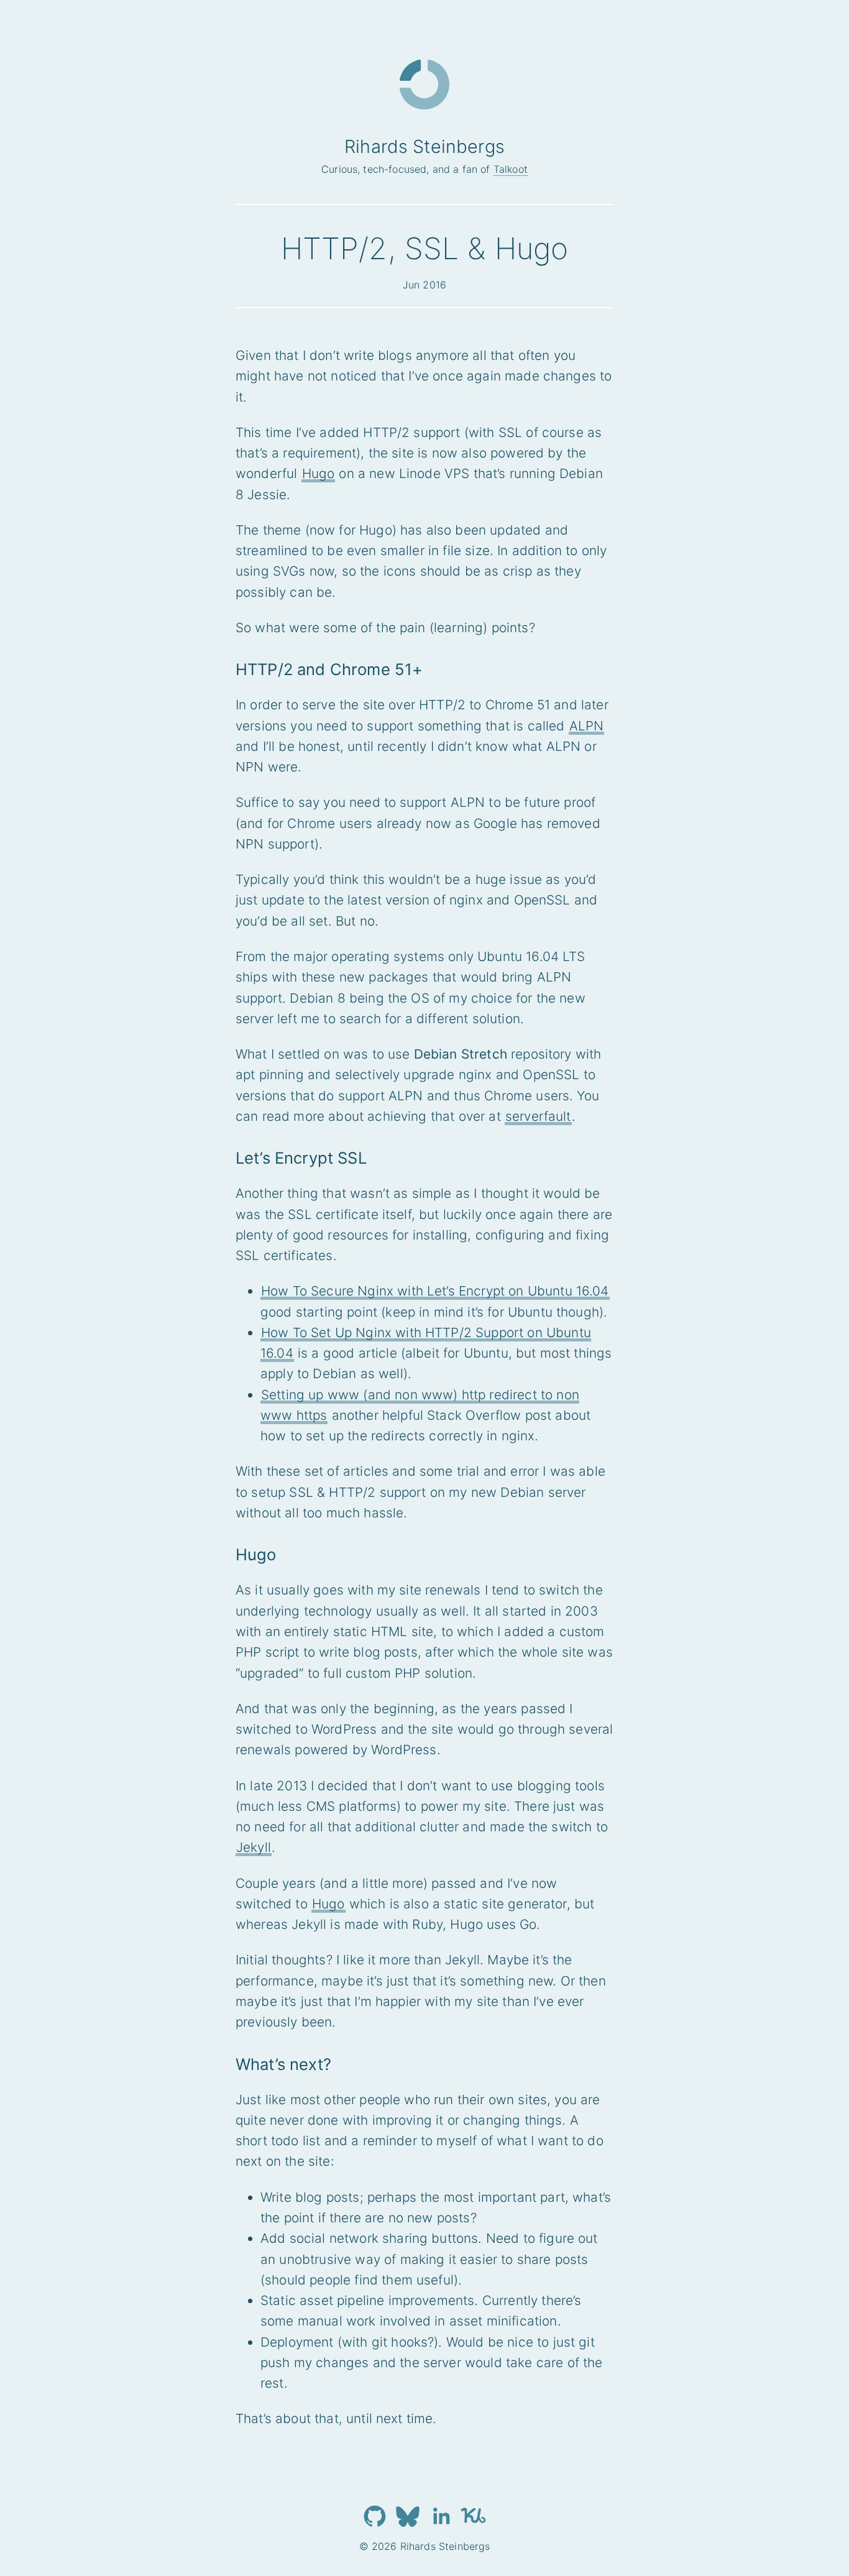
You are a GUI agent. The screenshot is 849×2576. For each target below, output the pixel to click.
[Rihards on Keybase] (474, 2516)
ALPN (587, 726)
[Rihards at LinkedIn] (441, 2516)
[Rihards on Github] (375, 2516)
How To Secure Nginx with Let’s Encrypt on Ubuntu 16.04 (435, 1291)
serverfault (538, 1116)
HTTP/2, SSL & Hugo (425, 248)
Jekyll (254, 1847)
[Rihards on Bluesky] (408, 2516)
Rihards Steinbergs (424, 146)
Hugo (319, 473)
